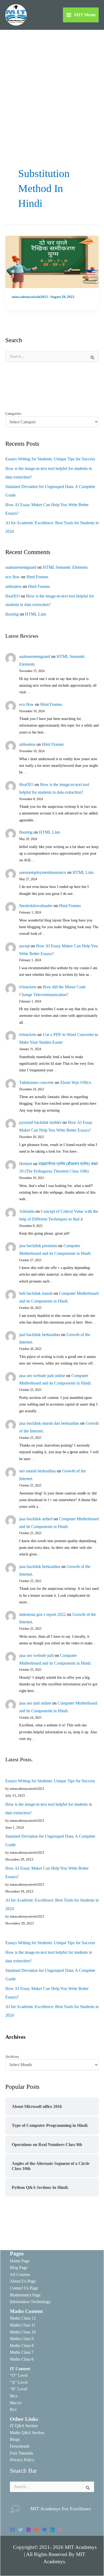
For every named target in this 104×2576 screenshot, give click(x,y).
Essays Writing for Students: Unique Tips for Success (50, 459)
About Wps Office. (76, 1082)
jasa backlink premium (38, 1246)
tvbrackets (28, 987)
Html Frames (37, 577)
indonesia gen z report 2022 (43, 1614)
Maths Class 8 (22, 2346)
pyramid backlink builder (40, 1122)
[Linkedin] (53, 2530)
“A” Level (19, 2382)
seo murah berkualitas (37, 1471)
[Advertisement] (52, 84)
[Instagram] (29, 2530)
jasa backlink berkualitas (40, 1567)
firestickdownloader (36, 906)
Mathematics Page (25, 2295)
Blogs (15, 2439)
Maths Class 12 (23, 2318)
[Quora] (61, 2530)
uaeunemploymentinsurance (43, 872)
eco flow (13, 577)
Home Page (20, 2261)
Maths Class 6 (22, 2359)
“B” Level (19, 2389)
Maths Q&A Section (27, 2433)
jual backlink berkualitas (40, 1335)
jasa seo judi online (35, 1703)
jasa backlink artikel (36, 1519)
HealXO (13, 596)
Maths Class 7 (22, 2352)
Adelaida (27, 1211)
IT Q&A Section (24, 2426)
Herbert (26, 1164)
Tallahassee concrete (36, 1082)
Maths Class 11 (23, 2325)
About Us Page (23, 2281)
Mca (14, 2396)
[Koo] (45, 2530)
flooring (12, 614)
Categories (13, 414)
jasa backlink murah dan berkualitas (49, 1423)
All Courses (20, 2274)
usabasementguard (21, 567)
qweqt (24, 946)
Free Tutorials (21, 2453)
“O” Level (19, 2375)
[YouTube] (37, 2530)
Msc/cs (16, 2403)
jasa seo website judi (36, 1655)
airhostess (13, 586)
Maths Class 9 (22, 2339)
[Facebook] (13, 2530)
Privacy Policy (22, 2460)
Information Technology (30, 2302)
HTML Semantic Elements (65, 567)
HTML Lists (36, 614)
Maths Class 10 (23, 2332)
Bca (13, 2409)
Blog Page (19, 2268)
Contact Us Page (24, 2288)
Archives (12, 2057)
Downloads (20, 2446)
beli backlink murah (36, 1293)
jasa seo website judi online (42, 1376)
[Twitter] (21, 2530)
